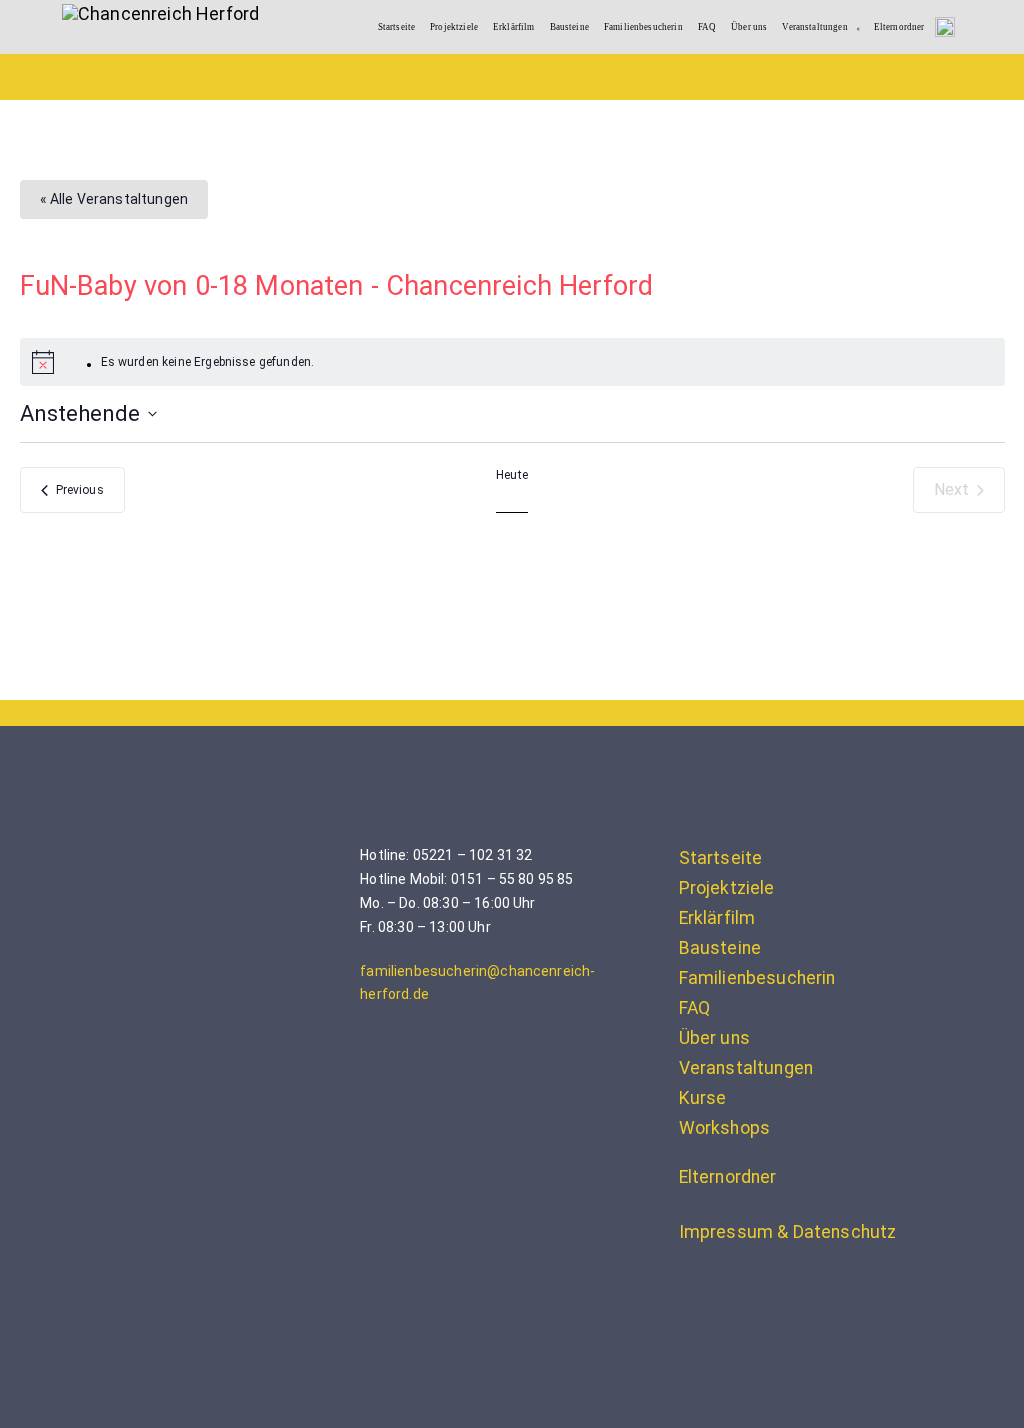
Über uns (749, 27)
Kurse (703, 1098)
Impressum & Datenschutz (788, 1232)
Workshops (724, 1128)
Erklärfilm (514, 27)
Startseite (397, 27)
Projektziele (454, 27)
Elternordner (899, 27)
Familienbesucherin (643, 27)
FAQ (707, 27)
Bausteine (569, 27)
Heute (512, 475)
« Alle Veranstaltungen (114, 199)
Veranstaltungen (814, 27)
